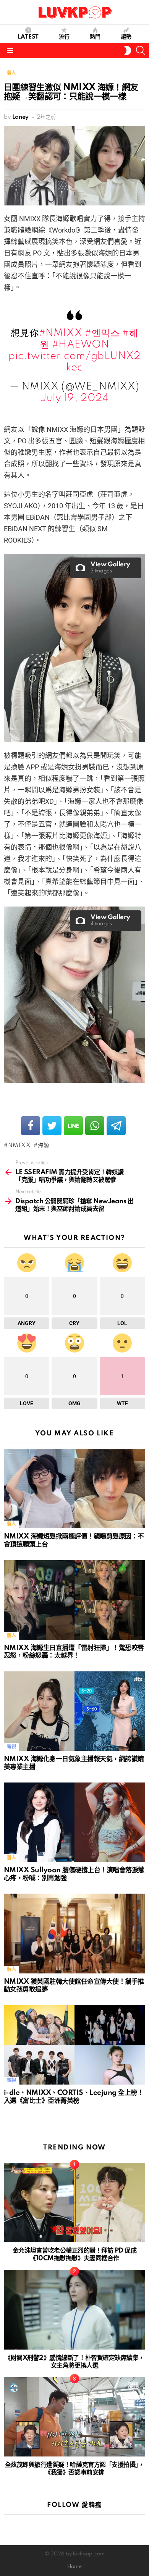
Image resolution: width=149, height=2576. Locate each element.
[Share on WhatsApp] (95, 1126)
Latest (28, 37)
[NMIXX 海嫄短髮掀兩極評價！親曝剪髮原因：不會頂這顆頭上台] (74, 1488)
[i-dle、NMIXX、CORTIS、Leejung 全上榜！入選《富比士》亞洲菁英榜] (74, 2045)
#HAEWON (81, 345)
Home (74, 2567)
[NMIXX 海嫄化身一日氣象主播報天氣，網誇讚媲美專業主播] (74, 1711)
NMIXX (19, 1146)
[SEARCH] (141, 50)
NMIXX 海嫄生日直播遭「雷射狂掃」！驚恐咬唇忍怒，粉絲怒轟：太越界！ (74, 1652)
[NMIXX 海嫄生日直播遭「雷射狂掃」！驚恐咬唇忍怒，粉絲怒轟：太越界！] (74, 1600)
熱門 (95, 37)
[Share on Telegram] (116, 1126)
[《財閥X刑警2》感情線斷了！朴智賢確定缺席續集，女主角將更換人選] (74, 2309)
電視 (11, 1747)
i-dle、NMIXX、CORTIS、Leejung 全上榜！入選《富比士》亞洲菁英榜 (74, 2097)
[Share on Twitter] (52, 1126)
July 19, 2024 (75, 398)
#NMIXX (61, 333)
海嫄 (43, 1146)
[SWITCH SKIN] (128, 50)
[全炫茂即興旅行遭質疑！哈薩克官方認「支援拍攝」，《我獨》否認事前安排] (74, 2417)
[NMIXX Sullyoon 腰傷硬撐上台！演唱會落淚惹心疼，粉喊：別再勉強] (74, 1822)
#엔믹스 (102, 333)
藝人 (11, 1524)
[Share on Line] (73, 1126)
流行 (64, 37)
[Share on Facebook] (31, 1126)
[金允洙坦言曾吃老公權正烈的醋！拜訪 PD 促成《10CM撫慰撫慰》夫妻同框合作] (74, 2203)
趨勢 (126, 37)
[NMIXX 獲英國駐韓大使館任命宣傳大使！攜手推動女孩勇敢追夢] (74, 1933)
